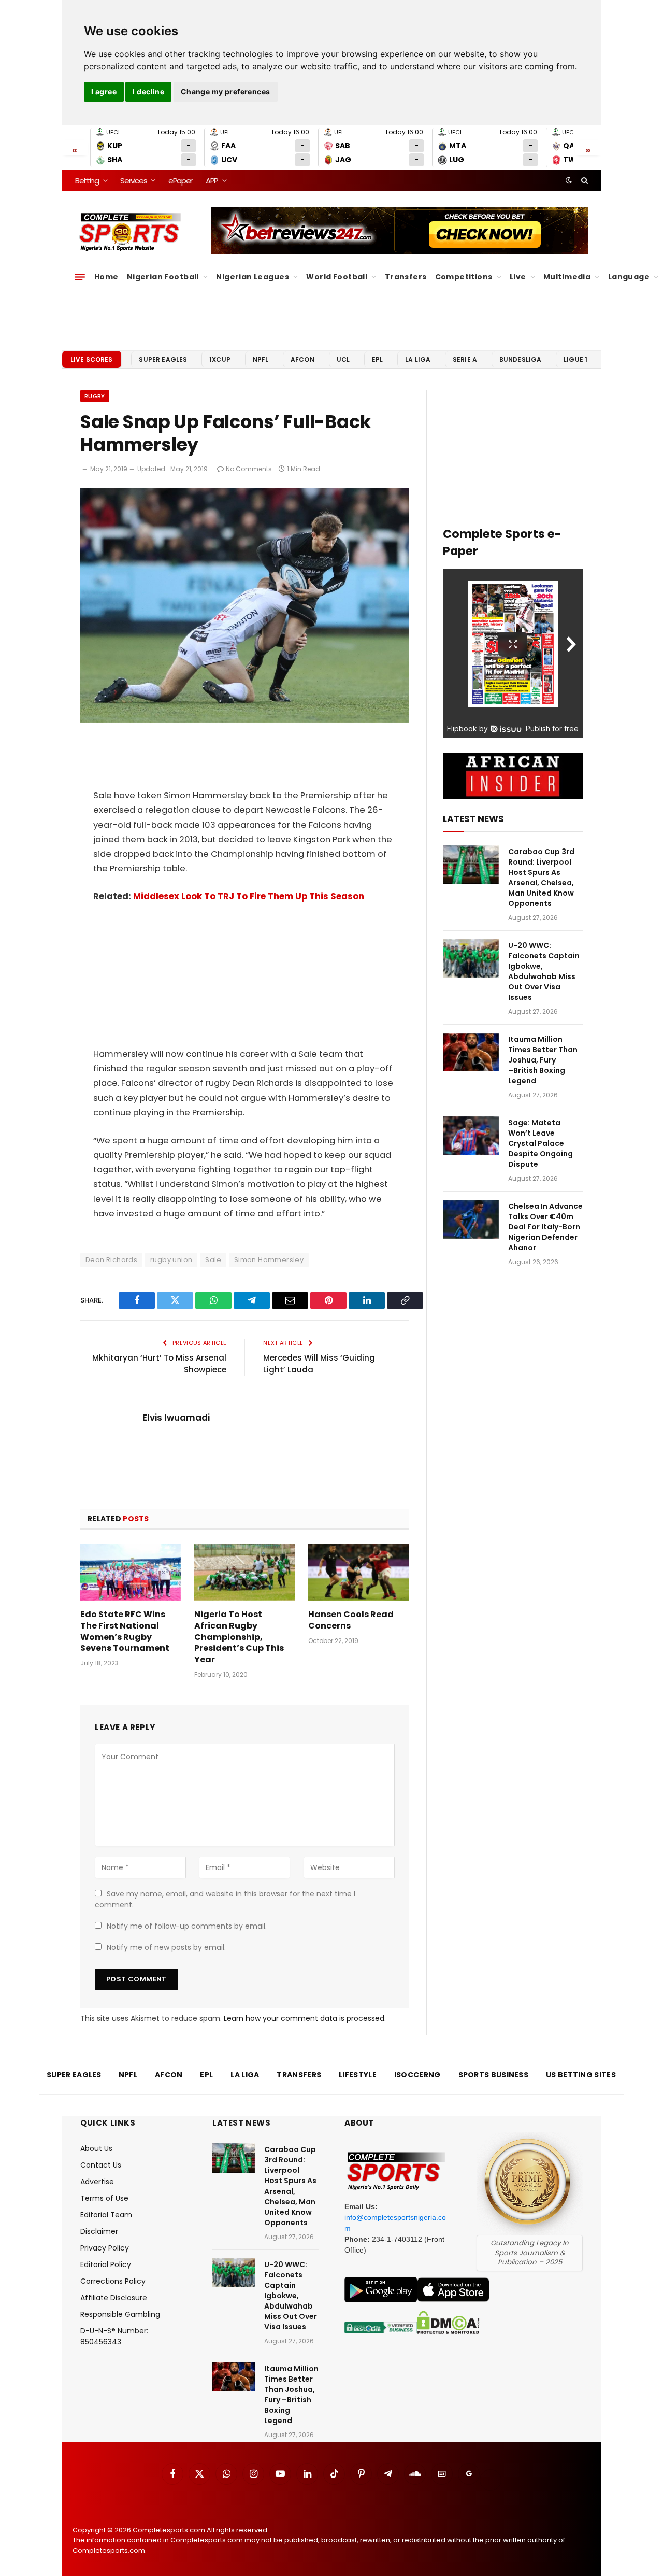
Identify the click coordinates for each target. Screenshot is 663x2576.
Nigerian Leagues (253, 277)
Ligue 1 (575, 359)
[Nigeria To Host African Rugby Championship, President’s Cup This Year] (244, 1572)
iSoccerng (417, 2075)
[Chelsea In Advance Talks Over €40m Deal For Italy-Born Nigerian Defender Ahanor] (471, 1219)
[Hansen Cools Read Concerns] (358, 1572)
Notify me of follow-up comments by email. (187, 1926)
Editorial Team (106, 2215)
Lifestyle (358, 2075)
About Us (96, 2148)
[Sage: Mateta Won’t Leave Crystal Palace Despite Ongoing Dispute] (471, 1136)
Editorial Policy (106, 2264)
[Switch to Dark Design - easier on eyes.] (569, 180)
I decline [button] (148, 91)
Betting (87, 181)
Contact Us (101, 2165)
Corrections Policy (113, 2281)
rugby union (171, 1260)
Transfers (406, 277)
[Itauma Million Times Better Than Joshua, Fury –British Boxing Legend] (471, 1052)
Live (518, 277)
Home (106, 277)
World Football (337, 277)
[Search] (583, 180)
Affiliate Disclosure (114, 2298)
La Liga (418, 359)
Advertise (97, 2182)
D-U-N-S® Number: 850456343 (114, 2336)
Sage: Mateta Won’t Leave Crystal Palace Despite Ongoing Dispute (541, 1143)
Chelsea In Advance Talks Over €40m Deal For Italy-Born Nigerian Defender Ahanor (545, 1227)
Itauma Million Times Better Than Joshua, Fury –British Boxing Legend (543, 1060)
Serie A (465, 359)
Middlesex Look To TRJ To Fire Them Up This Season (249, 896)
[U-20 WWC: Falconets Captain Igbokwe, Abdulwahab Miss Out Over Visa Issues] (471, 959)
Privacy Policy (105, 2248)
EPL (377, 359)
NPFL (261, 359)
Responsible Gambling (120, 2314)
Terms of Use (104, 2198)
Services (133, 181)
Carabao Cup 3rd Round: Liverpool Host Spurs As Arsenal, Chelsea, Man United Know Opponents (541, 877)
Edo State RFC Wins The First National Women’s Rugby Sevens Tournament (125, 1631)
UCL (343, 359)
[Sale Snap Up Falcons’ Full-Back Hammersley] (245, 720)
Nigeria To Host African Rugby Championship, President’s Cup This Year (239, 1637)
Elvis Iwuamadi (176, 1418)
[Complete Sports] (130, 232)
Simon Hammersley (269, 1260)
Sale (213, 1260)
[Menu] (80, 277)
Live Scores (92, 359)
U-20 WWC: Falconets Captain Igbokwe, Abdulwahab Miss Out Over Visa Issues (544, 971)
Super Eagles (163, 359)
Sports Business (494, 2075)
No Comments (249, 469)
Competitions (464, 277)
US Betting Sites (581, 2075)
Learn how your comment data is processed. (305, 2018)
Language (629, 277)
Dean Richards (111, 1260)
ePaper (180, 181)
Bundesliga (521, 359)
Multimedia (567, 277)
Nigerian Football (163, 277)
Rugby (95, 396)
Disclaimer (99, 2231)
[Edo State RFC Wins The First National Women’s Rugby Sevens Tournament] (131, 1572)
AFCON (302, 359)
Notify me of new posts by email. (166, 1947)
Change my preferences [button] (226, 91)
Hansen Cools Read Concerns (351, 1620)
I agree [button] (104, 91)
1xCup (220, 359)
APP (212, 181)
